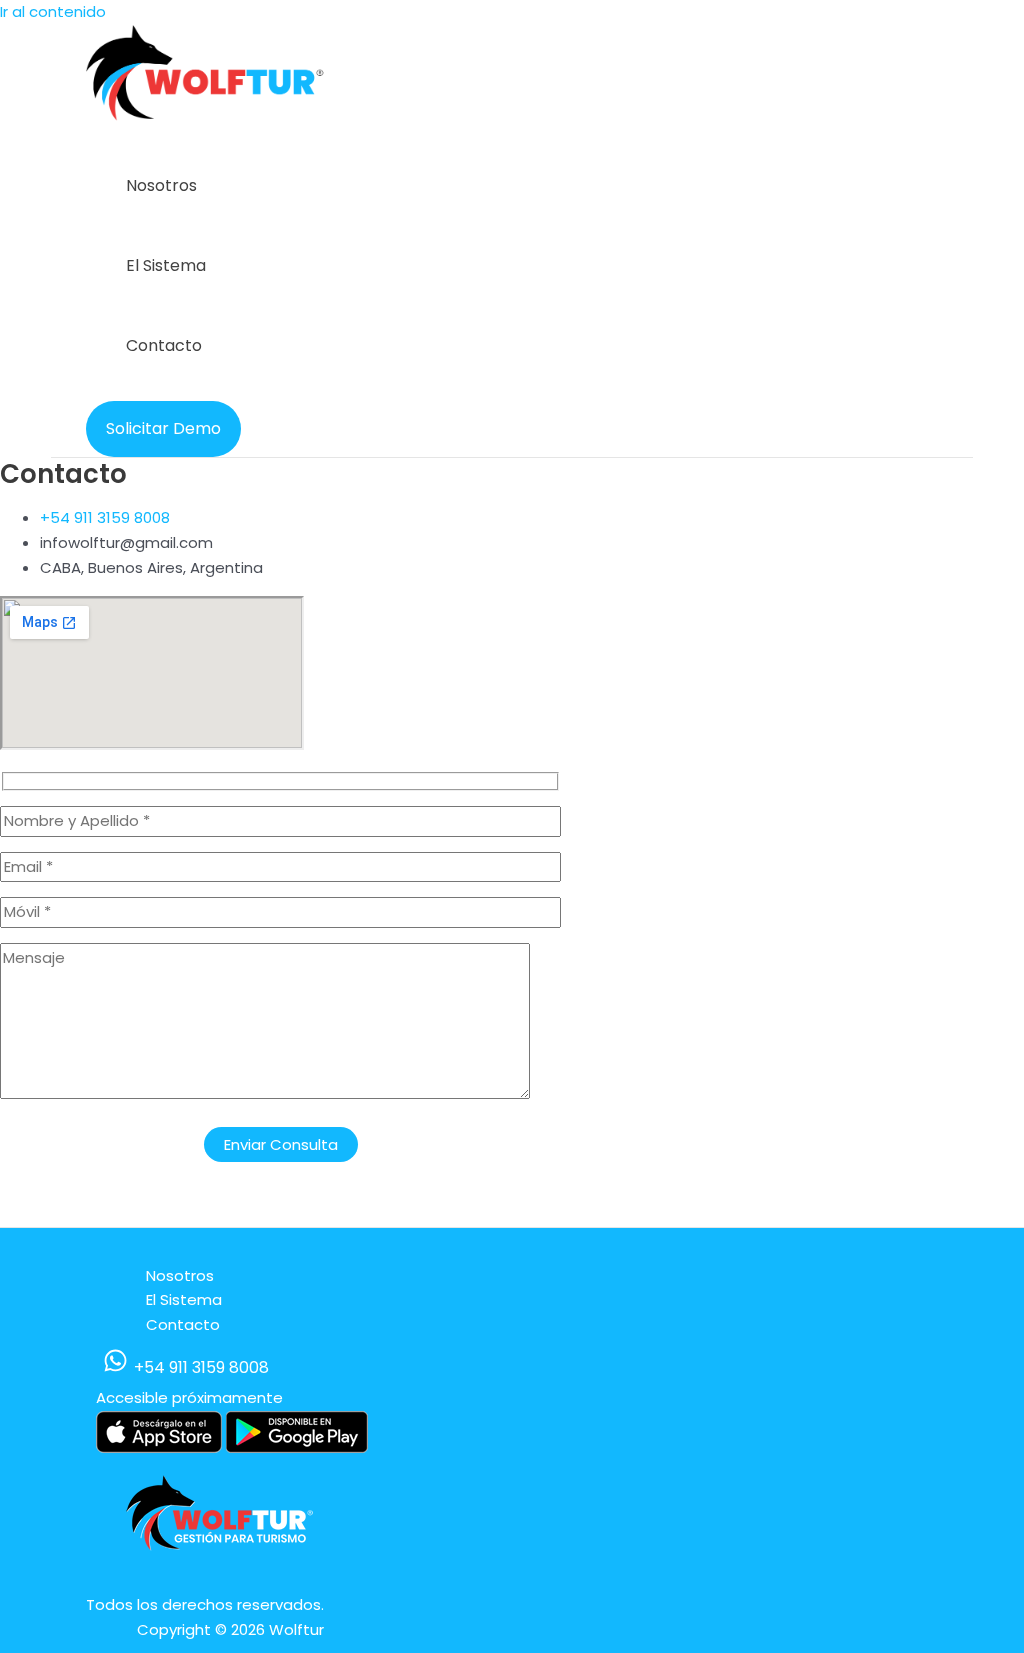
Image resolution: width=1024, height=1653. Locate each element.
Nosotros (161, 185)
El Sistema (166, 265)
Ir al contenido (53, 11)
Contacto (164, 345)
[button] (163, 429)
